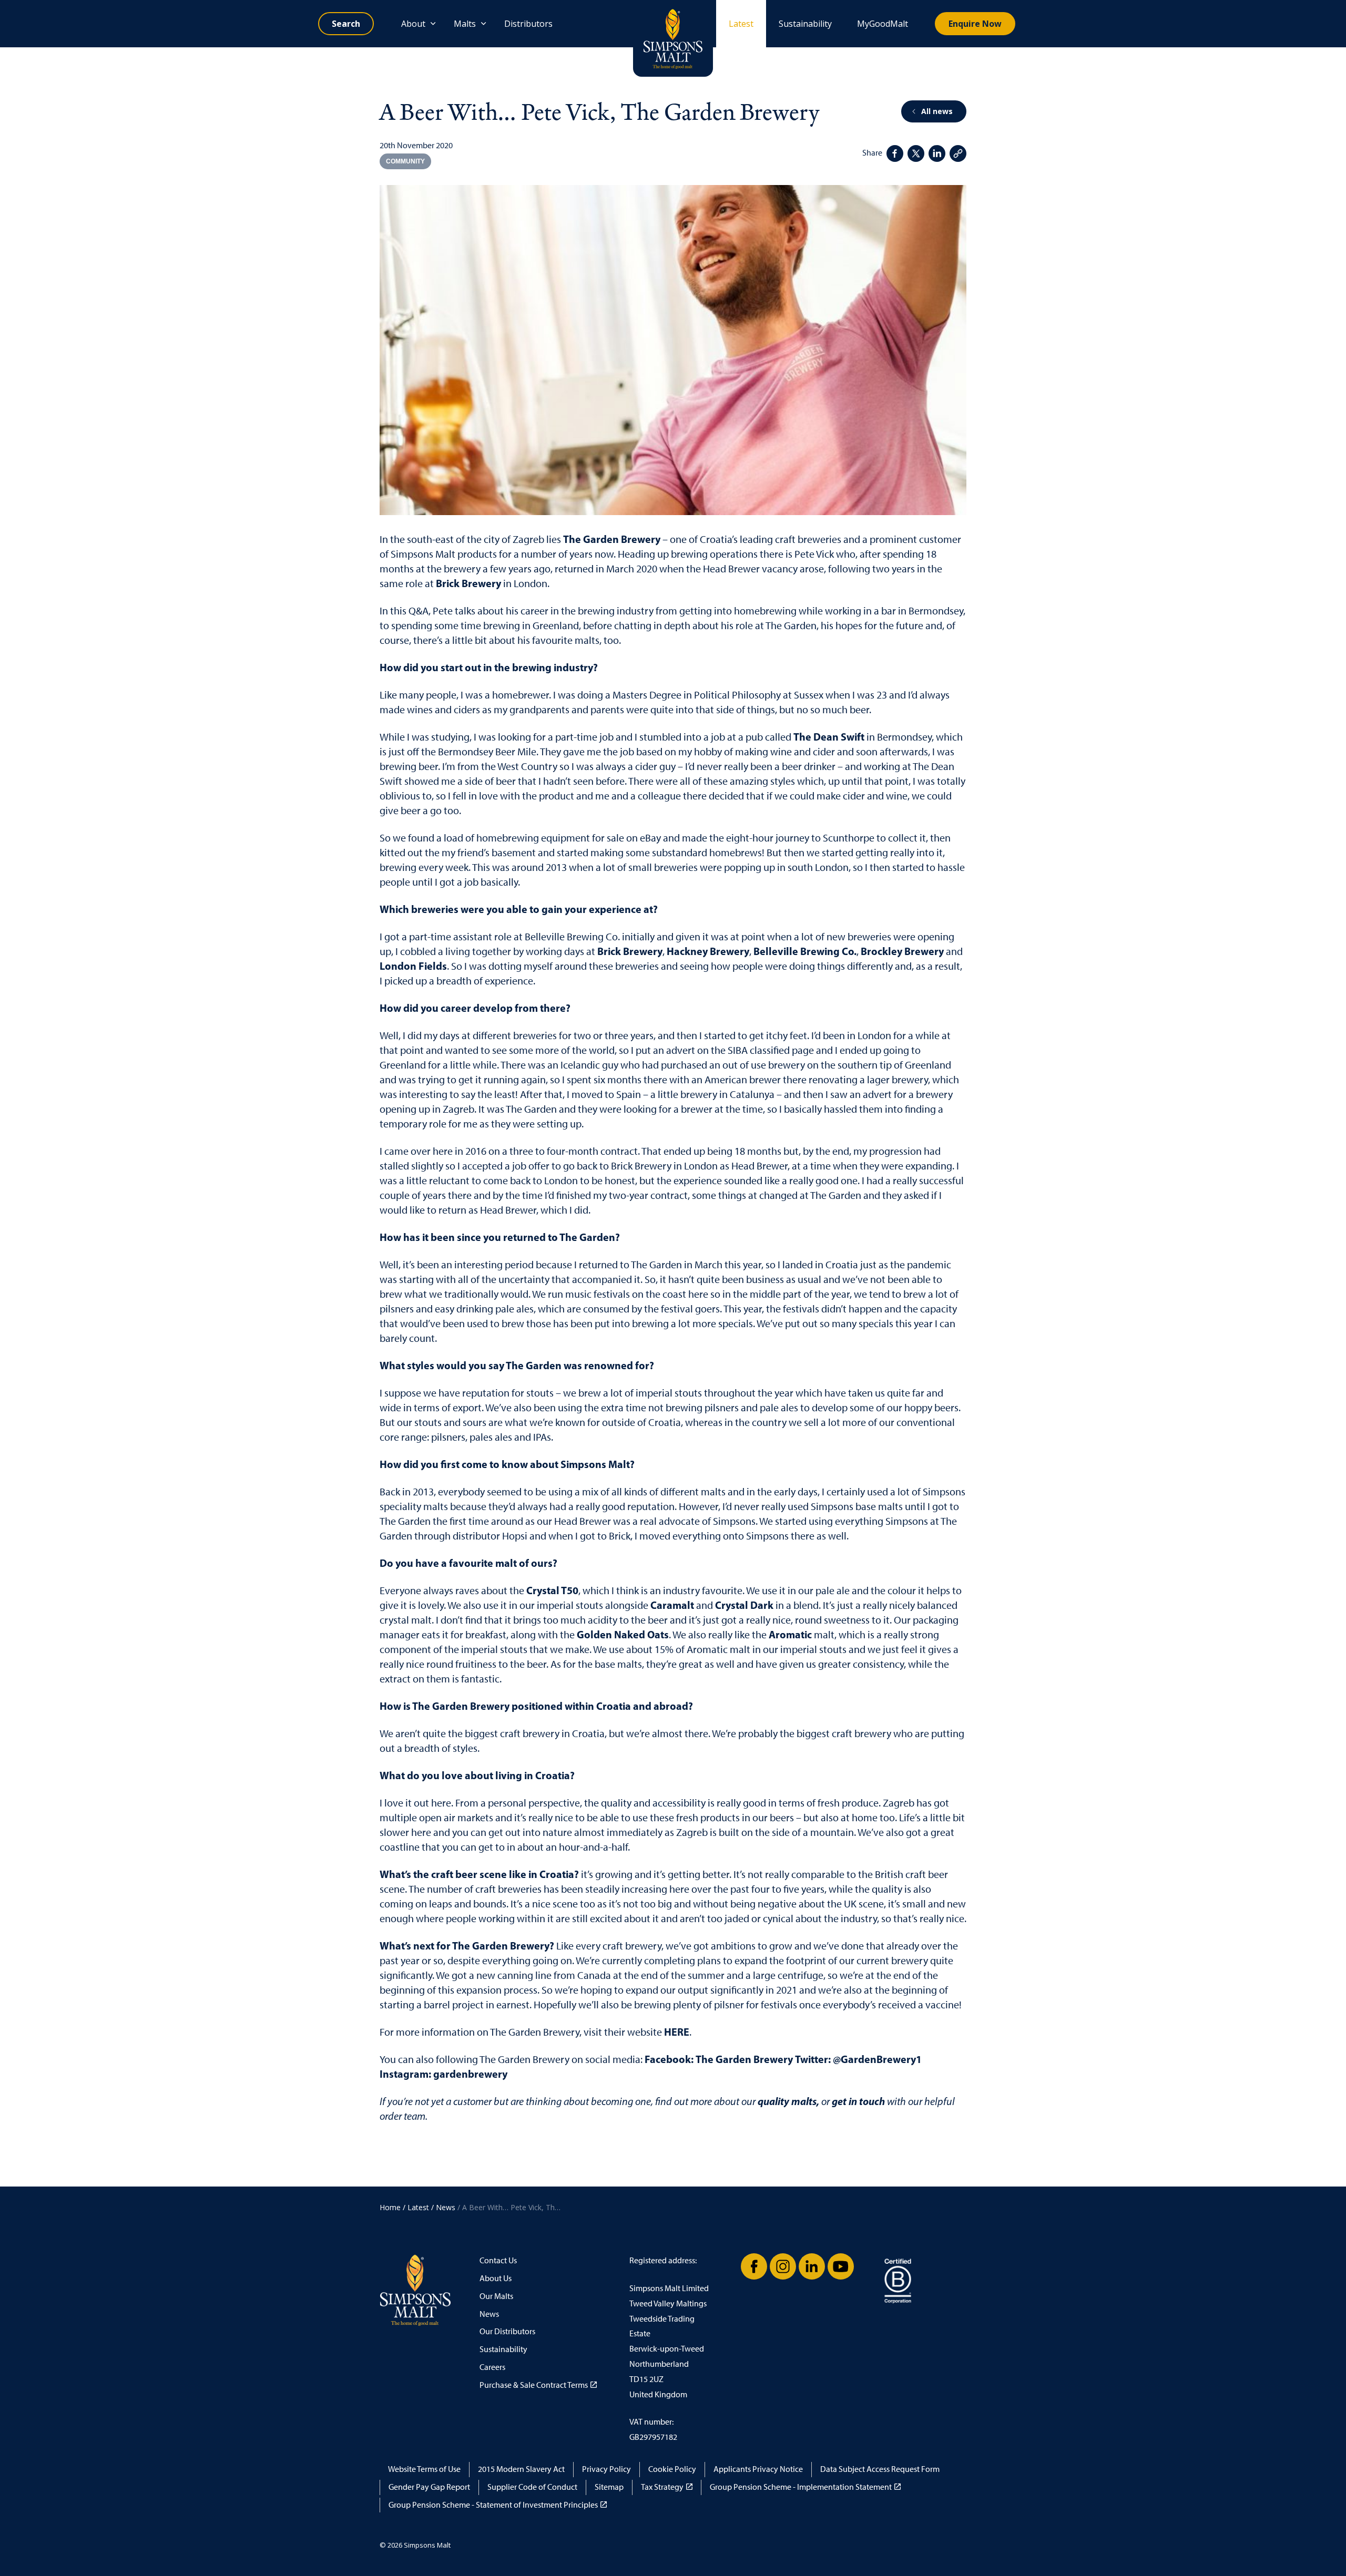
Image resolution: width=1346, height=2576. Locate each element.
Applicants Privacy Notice (758, 2469)
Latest (741, 24)
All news (937, 111)
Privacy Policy (606, 2469)
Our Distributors (507, 2331)
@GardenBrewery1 (877, 2059)
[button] (673, 350)
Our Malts (496, 2296)
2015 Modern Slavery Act (521, 2469)
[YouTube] (841, 2266)
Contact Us (498, 2260)
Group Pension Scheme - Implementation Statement (801, 2487)
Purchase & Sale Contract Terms (534, 2385)
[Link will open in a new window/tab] (754, 2266)
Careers (492, 2367)
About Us (496, 2278)
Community (405, 161)
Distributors (528, 24)
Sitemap (609, 2487)
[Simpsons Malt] (673, 38)
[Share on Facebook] (895, 153)
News (489, 2314)
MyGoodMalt (883, 24)
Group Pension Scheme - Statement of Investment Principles (493, 2505)
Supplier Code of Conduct (532, 2487)
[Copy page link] (958, 153)
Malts (465, 24)
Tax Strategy (662, 2487)
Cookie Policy (672, 2469)
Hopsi (515, 1536)
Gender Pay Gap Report (429, 2487)
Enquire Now (975, 24)
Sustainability (805, 24)
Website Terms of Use (424, 2469)
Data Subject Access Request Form (880, 2469)
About (413, 24)
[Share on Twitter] (916, 153)
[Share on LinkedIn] (937, 153)
